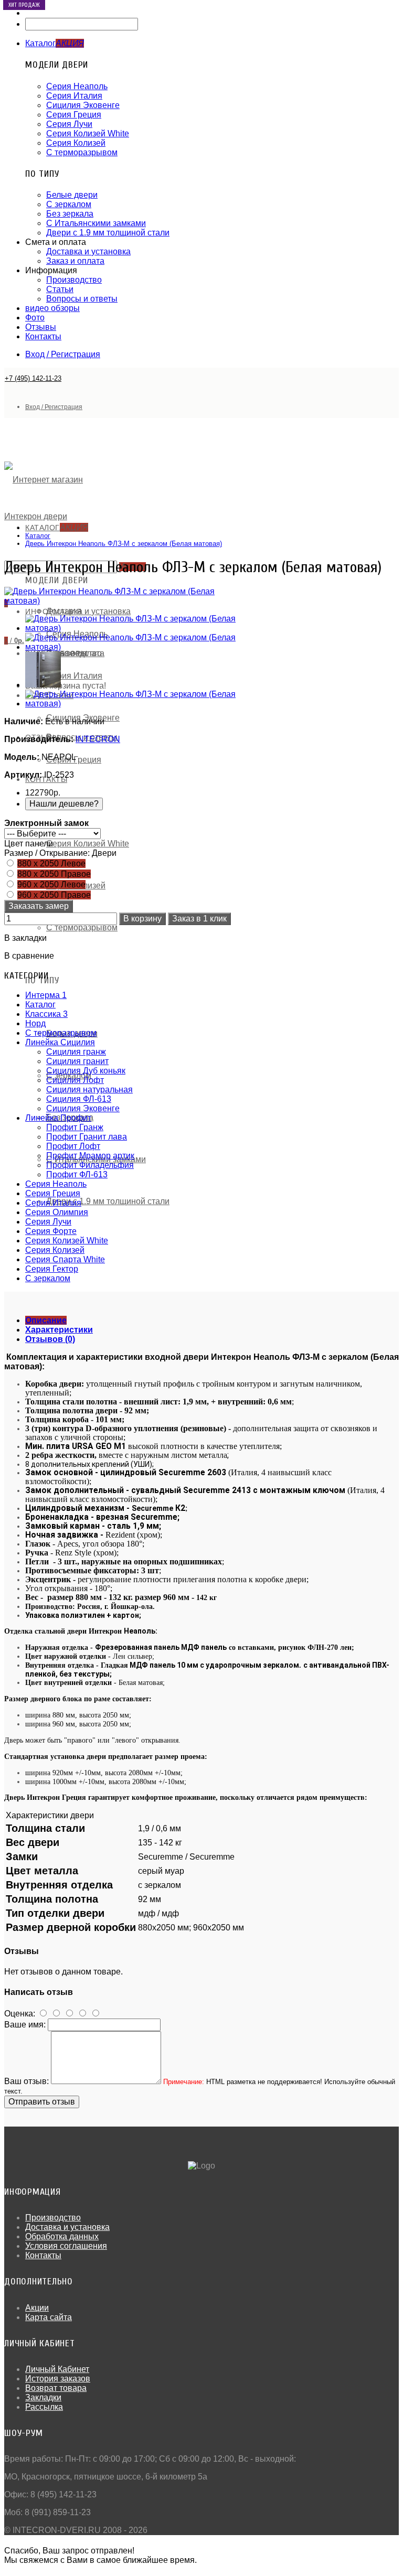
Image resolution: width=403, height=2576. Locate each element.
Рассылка (44, 2407)
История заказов (58, 2379)
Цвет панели (29, 844)
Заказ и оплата (75, 261)
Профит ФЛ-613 (77, 1174)
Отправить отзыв (42, 2102)
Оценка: (20, 2014)
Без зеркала (70, 214)
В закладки (25, 938)
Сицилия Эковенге (83, 105)
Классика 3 (46, 1014)
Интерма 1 (46, 995)
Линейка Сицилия (60, 1042)
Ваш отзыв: (26, 2081)
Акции (37, 2308)
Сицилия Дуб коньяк (86, 1071)
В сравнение (29, 956)
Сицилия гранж (76, 1052)
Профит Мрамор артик (90, 1156)
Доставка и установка (88, 251)
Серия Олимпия (57, 1212)
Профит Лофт (73, 1146)
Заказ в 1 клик (199, 919)
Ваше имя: (25, 2025)
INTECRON (98, 739)
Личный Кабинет (57, 2369)
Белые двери (72, 195)
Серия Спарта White (65, 1259)
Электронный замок (46, 823)
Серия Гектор (52, 1269)
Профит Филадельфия (90, 1165)
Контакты (43, 2255)
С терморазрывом (82, 152)
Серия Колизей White (88, 133)
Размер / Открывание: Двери (60, 853)
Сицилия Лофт (75, 1080)
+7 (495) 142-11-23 (33, 378)
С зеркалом (69, 204)
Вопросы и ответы (82, 299)
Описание (46, 1320)
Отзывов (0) (50, 1339)
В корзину (142, 919)
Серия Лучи (69, 124)
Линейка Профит (58, 1118)
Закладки (43, 2397)
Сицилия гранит (77, 1061)
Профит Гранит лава (87, 1137)
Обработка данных (62, 2236)
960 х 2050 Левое (51, 884)
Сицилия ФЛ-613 (79, 1099)
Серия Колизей (76, 143)
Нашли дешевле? (64, 804)
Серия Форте (51, 1231)
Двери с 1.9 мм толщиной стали (108, 233)
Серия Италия (74, 96)
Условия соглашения (66, 2246)
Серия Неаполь (77, 86)
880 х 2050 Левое (51, 863)
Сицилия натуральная (89, 1090)
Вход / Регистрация (63, 354)
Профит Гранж (75, 1127)
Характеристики (59, 1330)
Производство (74, 280)
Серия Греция (74, 115)
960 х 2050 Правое (54, 895)
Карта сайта (49, 2317)
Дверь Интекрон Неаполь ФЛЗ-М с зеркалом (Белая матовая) (124, 544)
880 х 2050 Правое (54, 874)
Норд (35, 1023)
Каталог (38, 536)
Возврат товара (56, 2388)
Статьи (60, 289)
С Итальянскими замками (96, 223)
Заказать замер (39, 906)
